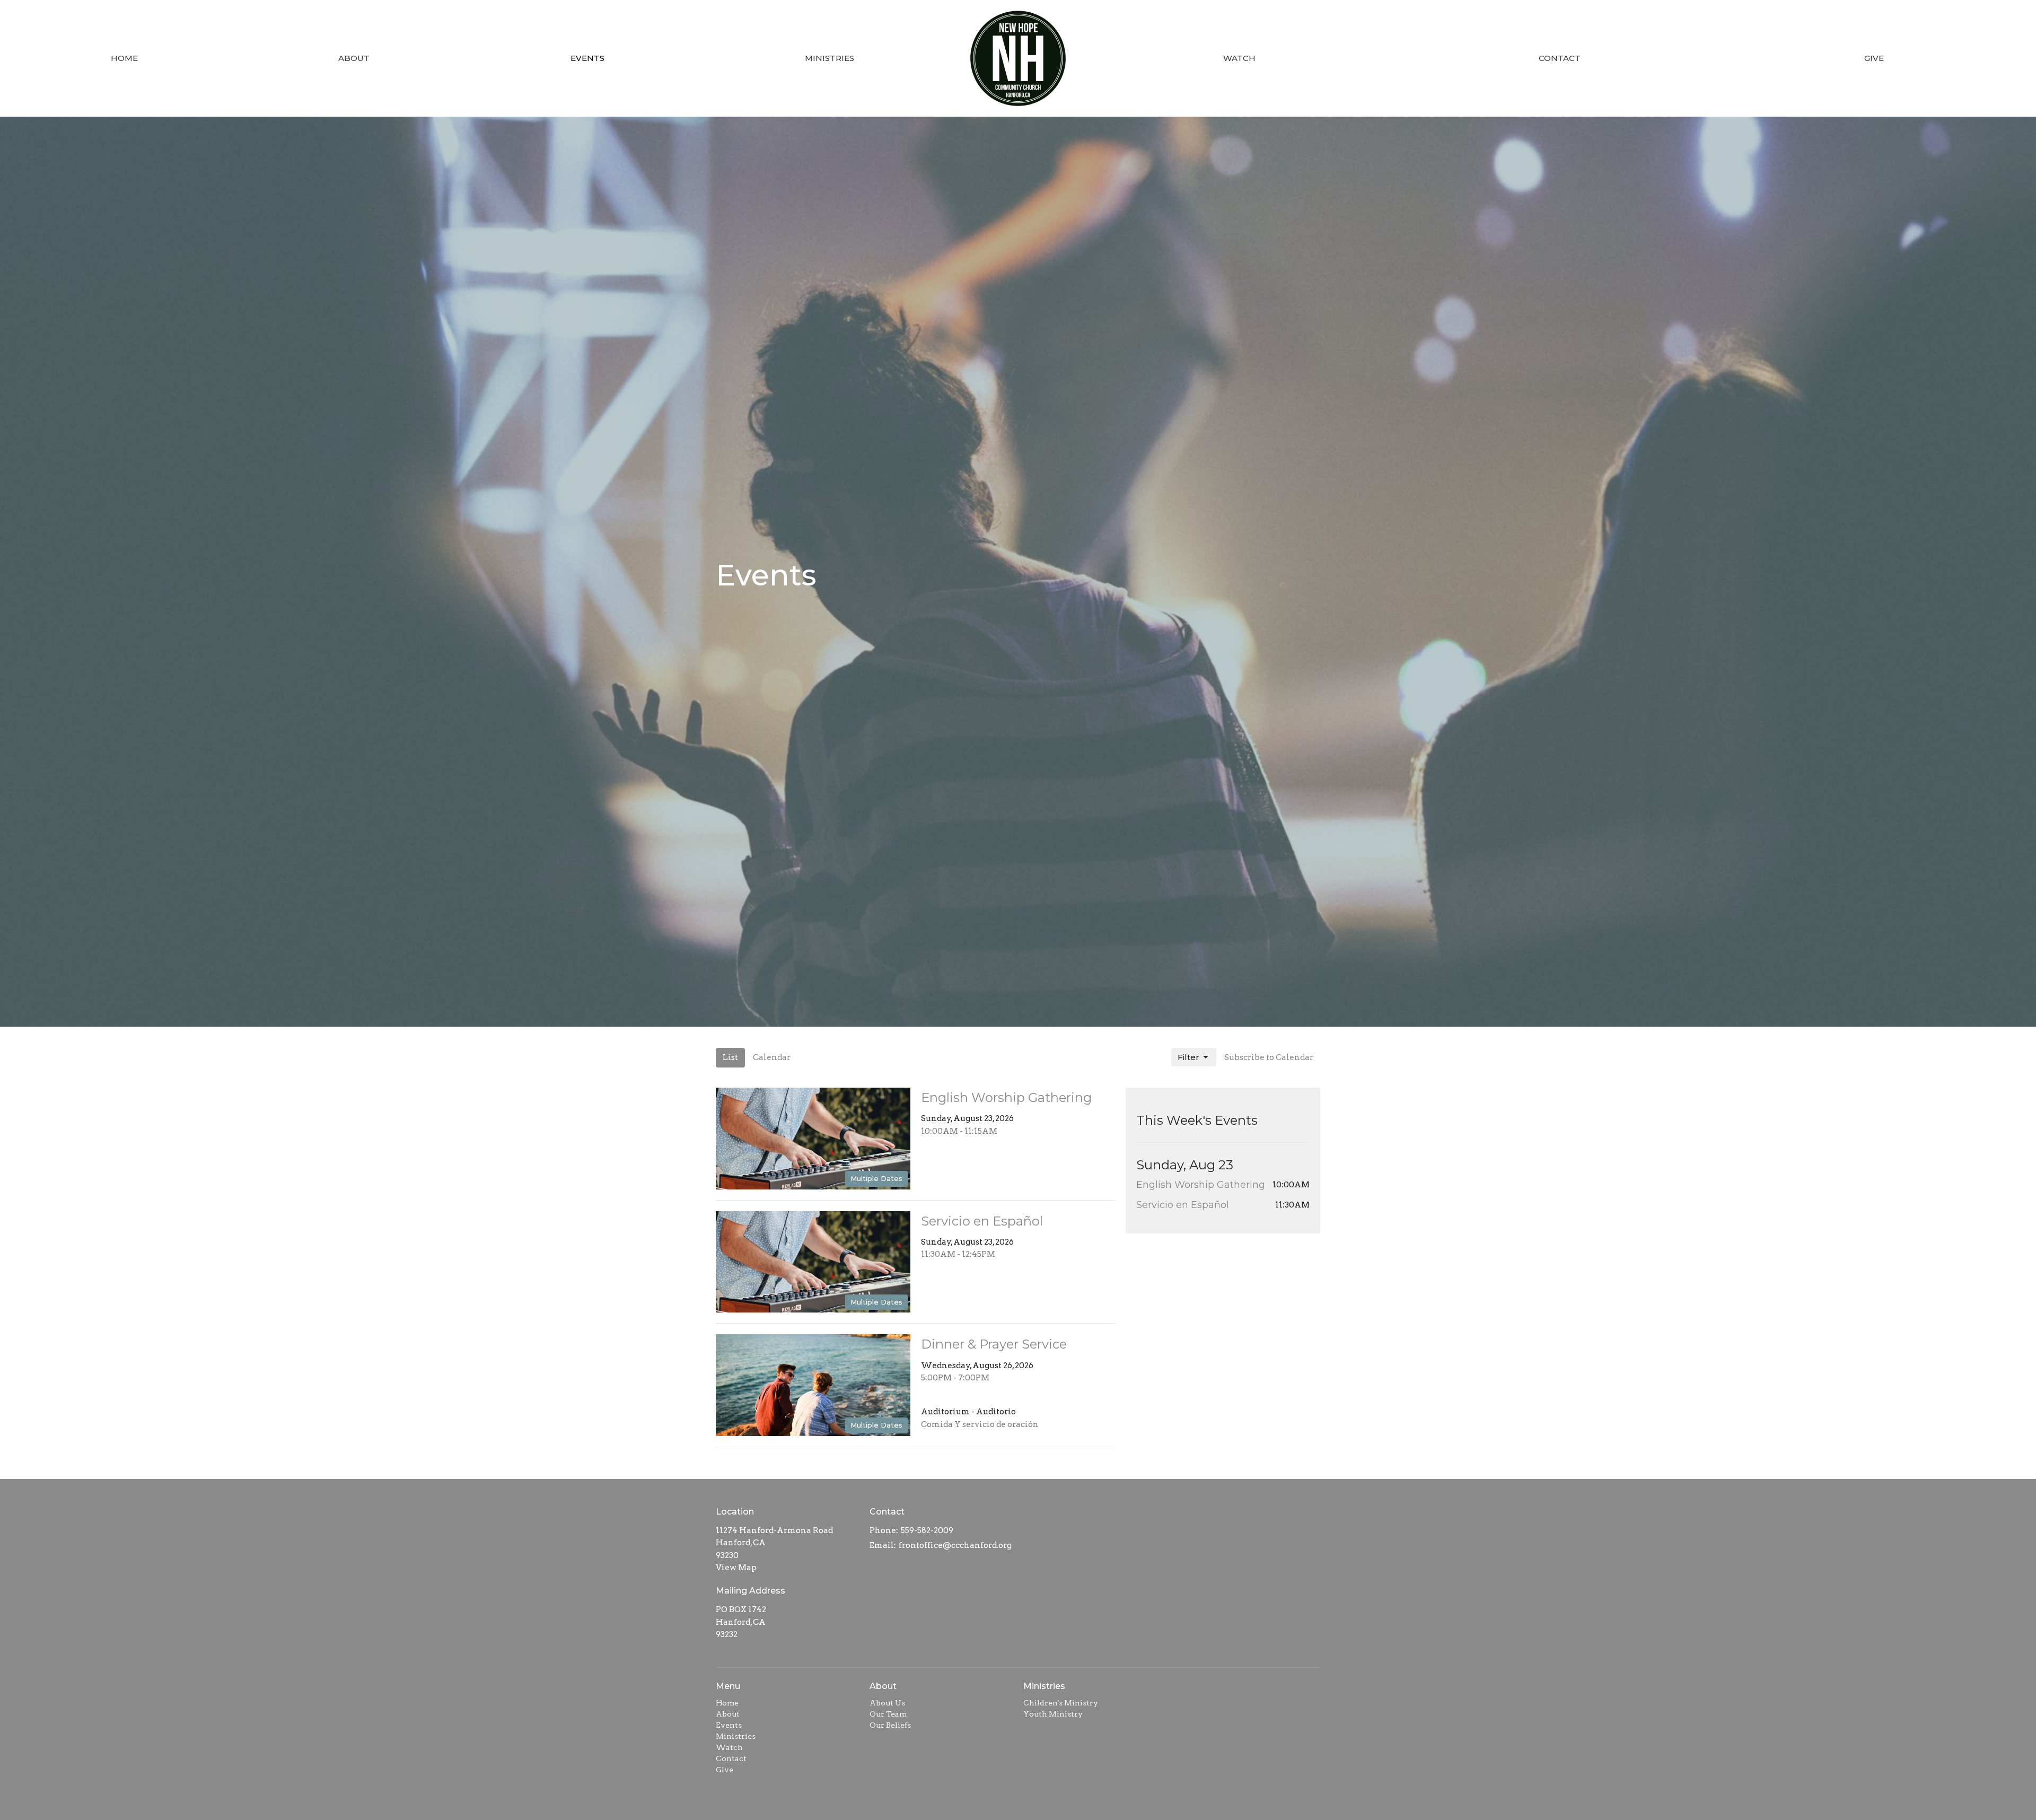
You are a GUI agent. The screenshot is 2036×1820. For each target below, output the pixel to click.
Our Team (888, 1714)
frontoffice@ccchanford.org (955, 1545)
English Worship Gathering (1201, 1185)
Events (587, 58)
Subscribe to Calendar (1269, 1057)
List (730, 1057)
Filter (1188, 1057)
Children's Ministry (1061, 1703)
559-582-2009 (927, 1530)
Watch (1239, 58)
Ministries (830, 58)
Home (124, 58)
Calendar (772, 1057)
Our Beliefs (890, 1725)
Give (1874, 58)
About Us (887, 1703)
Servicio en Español (1183, 1205)
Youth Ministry (1053, 1714)
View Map (736, 1568)
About (354, 58)
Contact (1560, 58)
